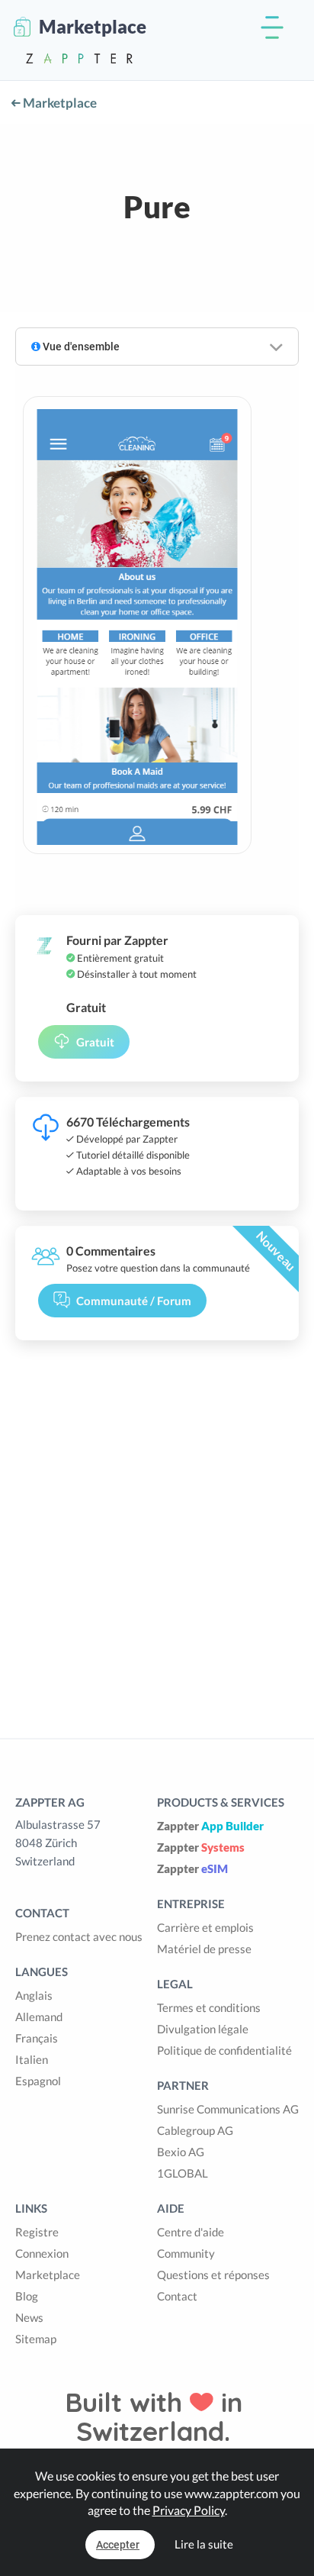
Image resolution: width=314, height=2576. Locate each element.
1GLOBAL (183, 2173)
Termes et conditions (209, 2007)
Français (37, 2038)
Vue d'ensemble (80, 347)
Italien (32, 2059)
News (29, 2317)
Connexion (42, 2253)
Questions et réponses (213, 2275)
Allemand (39, 2017)
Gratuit (95, 1042)
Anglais (34, 1995)
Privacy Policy (189, 2510)
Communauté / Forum (134, 1301)
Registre (37, 2232)
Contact (177, 2296)
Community (186, 2253)
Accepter (118, 2545)
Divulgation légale (203, 2029)
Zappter (210, 1826)
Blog (27, 2296)
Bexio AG (181, 2152)
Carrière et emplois (205, 1927)
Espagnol (38, 2081)
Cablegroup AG (195, 2130)
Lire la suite (204, 2544)
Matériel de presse (204, 1949)
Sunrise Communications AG (228, 2109)
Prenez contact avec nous (79, 1936)
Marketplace (59, 103)
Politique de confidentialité (224, 2050)
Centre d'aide (191, 2232)
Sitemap (36, 2339)
